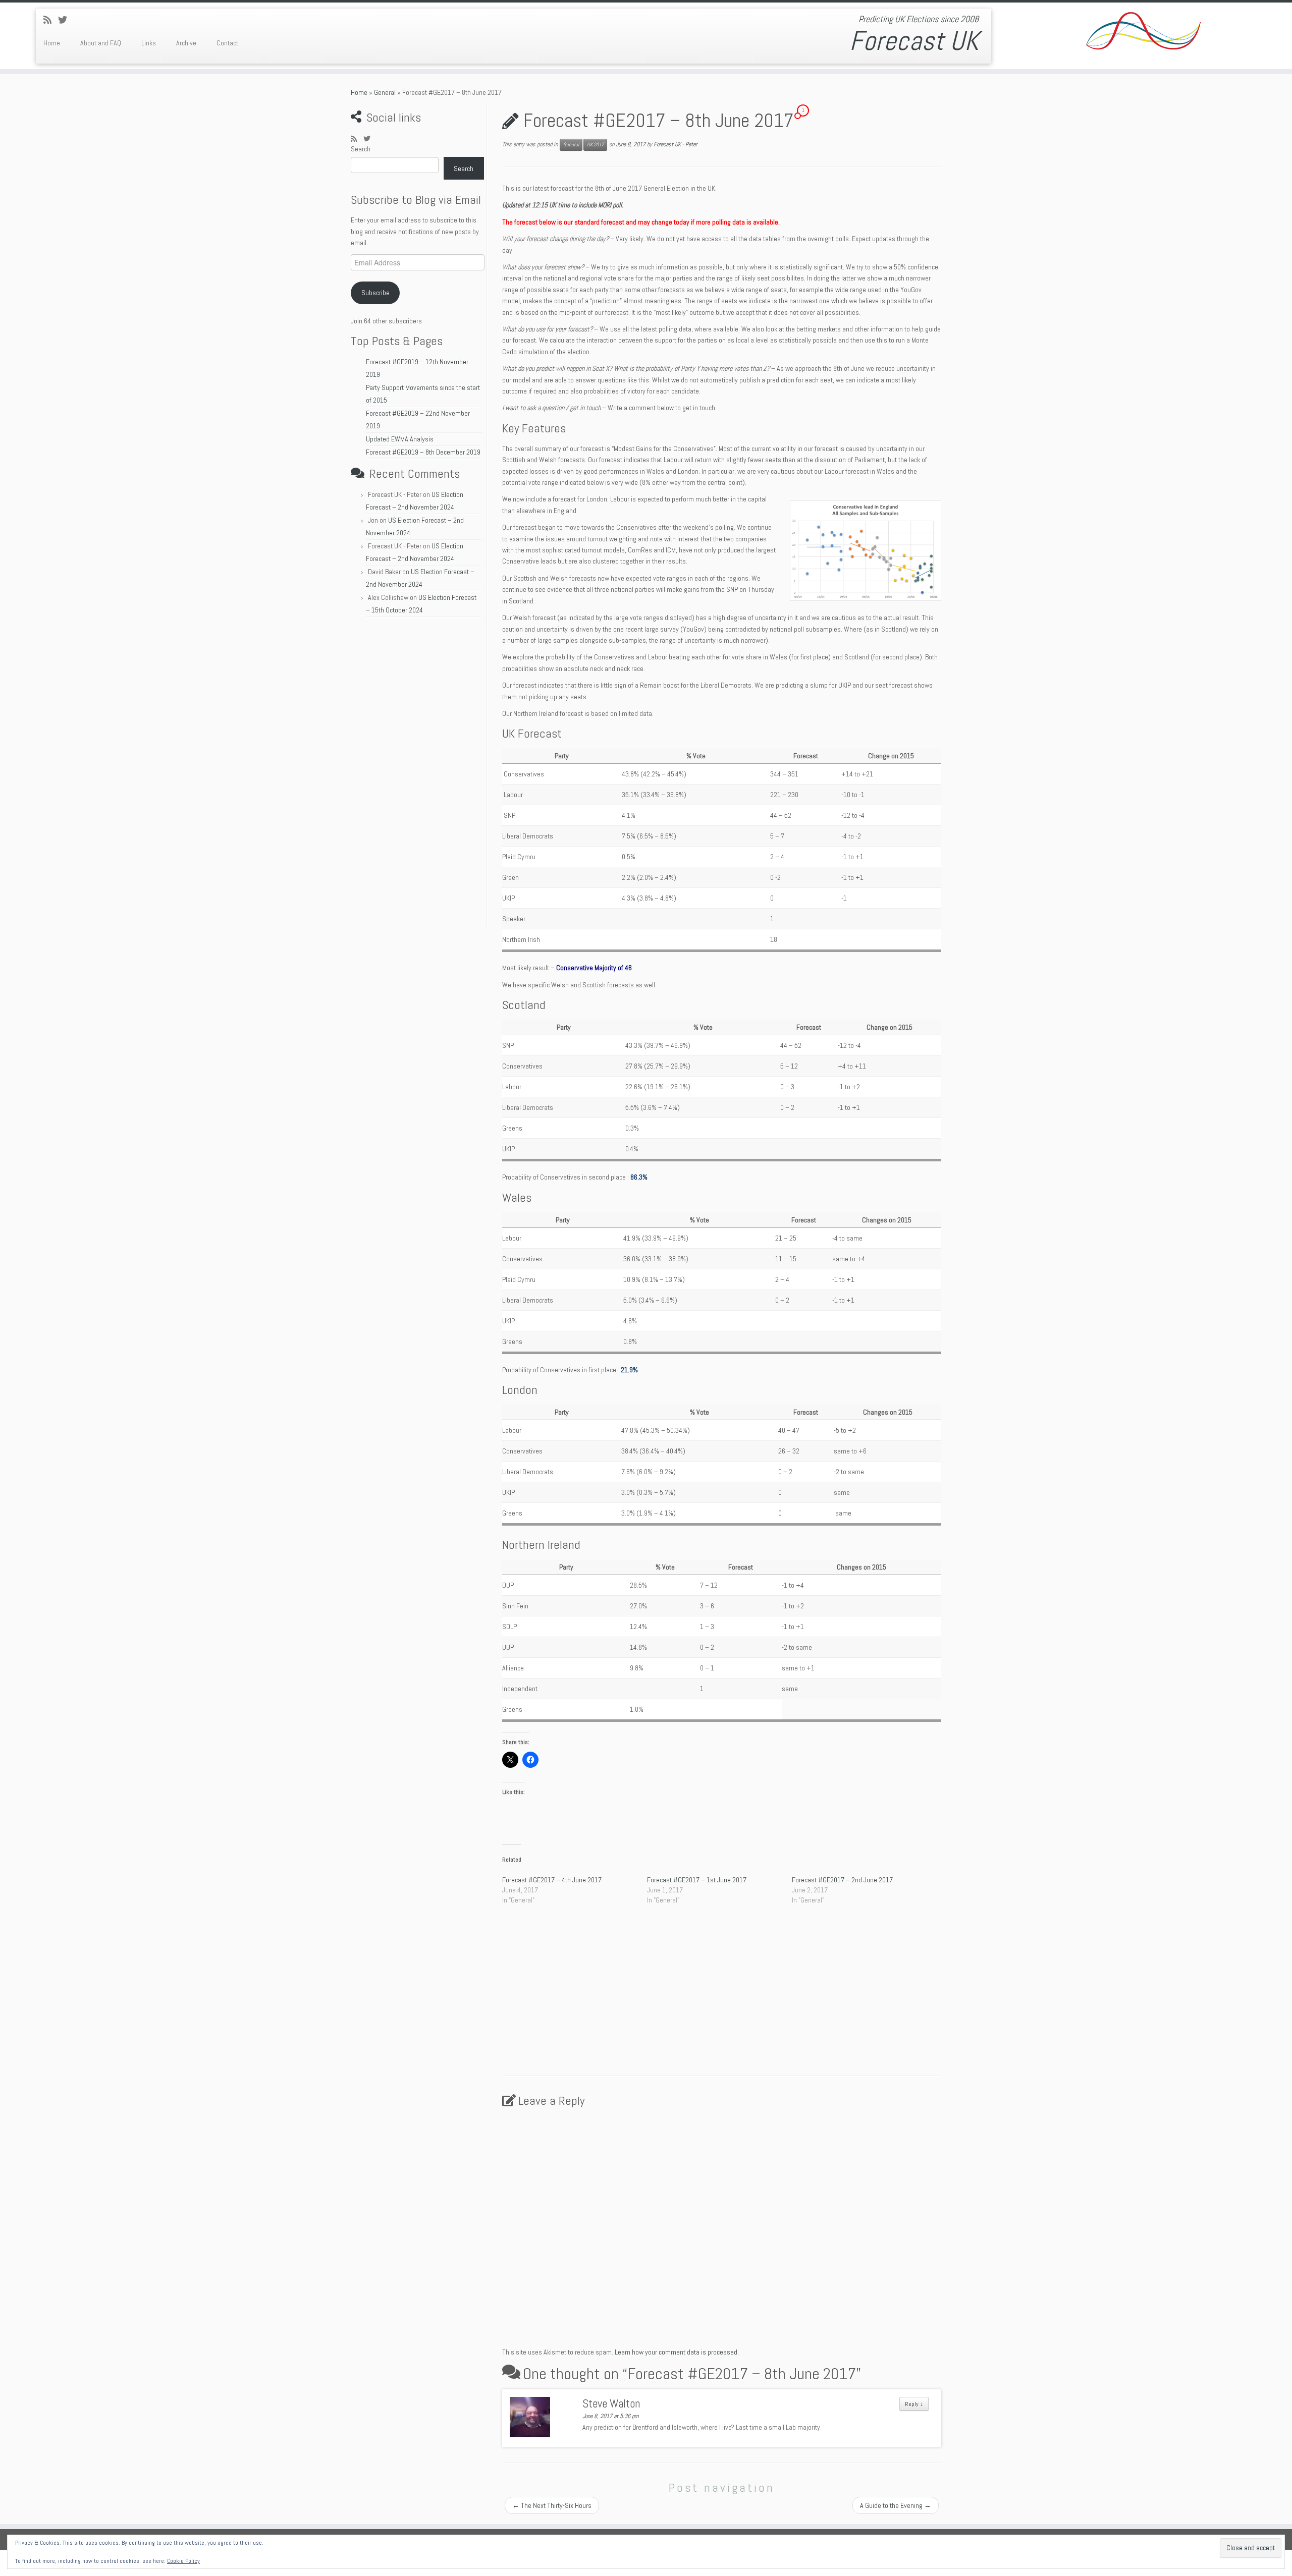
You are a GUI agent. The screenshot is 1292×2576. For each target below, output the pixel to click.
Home (52, 43)
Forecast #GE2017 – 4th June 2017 (552, 1880)
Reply (914, 2404)
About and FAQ (101, 43)
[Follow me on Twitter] (66, 20)
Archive (186, 43)
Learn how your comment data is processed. (677, 2352)
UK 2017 (595, 145)
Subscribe (375, 293)
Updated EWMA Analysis (400, 439)
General (385, 92)
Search (361, 149)
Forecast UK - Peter (675, 144)
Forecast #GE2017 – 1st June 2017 (697, 1880)
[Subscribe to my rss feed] (51, 20)
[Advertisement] (417, 774)
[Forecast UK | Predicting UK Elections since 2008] (1143, 33)
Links (149, 43)
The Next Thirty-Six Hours (552, 2505)
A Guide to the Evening (896, 2505)
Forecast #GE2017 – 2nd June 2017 (842, 1880)
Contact (227, 43)
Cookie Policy (183, 2561)
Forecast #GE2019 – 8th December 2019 (423, 452)
